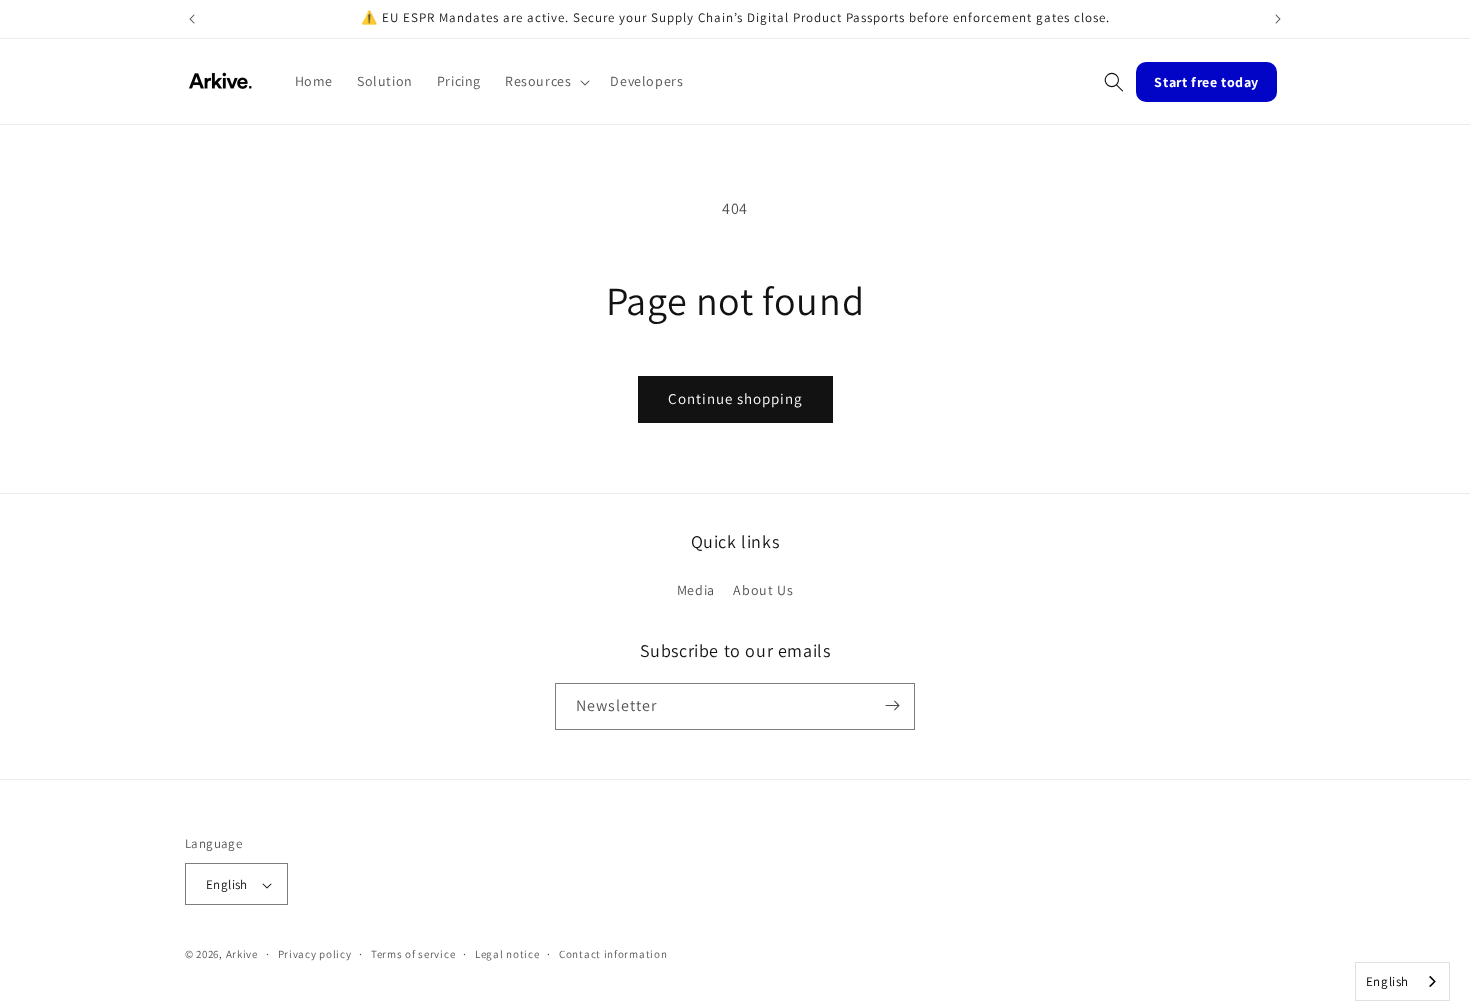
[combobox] (1402, 981)
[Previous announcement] (192, 19)
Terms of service (413, 954)
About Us (763, 591)
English (1387, 981)
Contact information (613, 954)
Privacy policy (315, 954)
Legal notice (507, 954)
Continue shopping (735, 398)
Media (696, 591)
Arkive (242, 955)
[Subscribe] (892, 705)
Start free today (1206, 82)
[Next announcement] (1278, 19)
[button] (545, 81)
